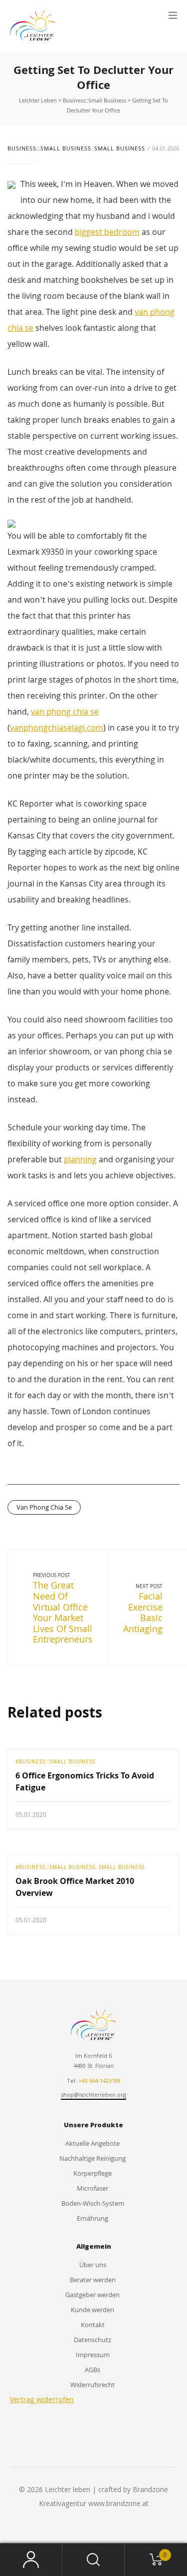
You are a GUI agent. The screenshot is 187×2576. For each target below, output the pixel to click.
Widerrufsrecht (93, 2385)
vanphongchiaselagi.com (57, 728)
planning (80, 1159)
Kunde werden (93, 2310)
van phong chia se (65, 712)
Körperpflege (93, 2173)
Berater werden (93, 2280)
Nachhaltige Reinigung (93, 2158)
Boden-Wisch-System (93, 2203)
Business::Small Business (49, 148)
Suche (93, 2560)
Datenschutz (93, 2340)
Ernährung (93, 2218)
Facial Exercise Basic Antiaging (143, 1612)
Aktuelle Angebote (93, 2143)
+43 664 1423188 (99, 2081)
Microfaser (93, 2188)
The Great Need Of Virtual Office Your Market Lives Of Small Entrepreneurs (63, 1612)
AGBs (93, 2370)
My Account (31, 2560)
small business (120, 148)
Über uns (93, 2265)
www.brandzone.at (118, 2503)
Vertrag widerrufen (42, 2399)
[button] (173, 15)
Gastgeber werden (93, 2295)
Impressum (93, 2355)
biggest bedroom (107, 232)
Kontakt (93, 2325)
